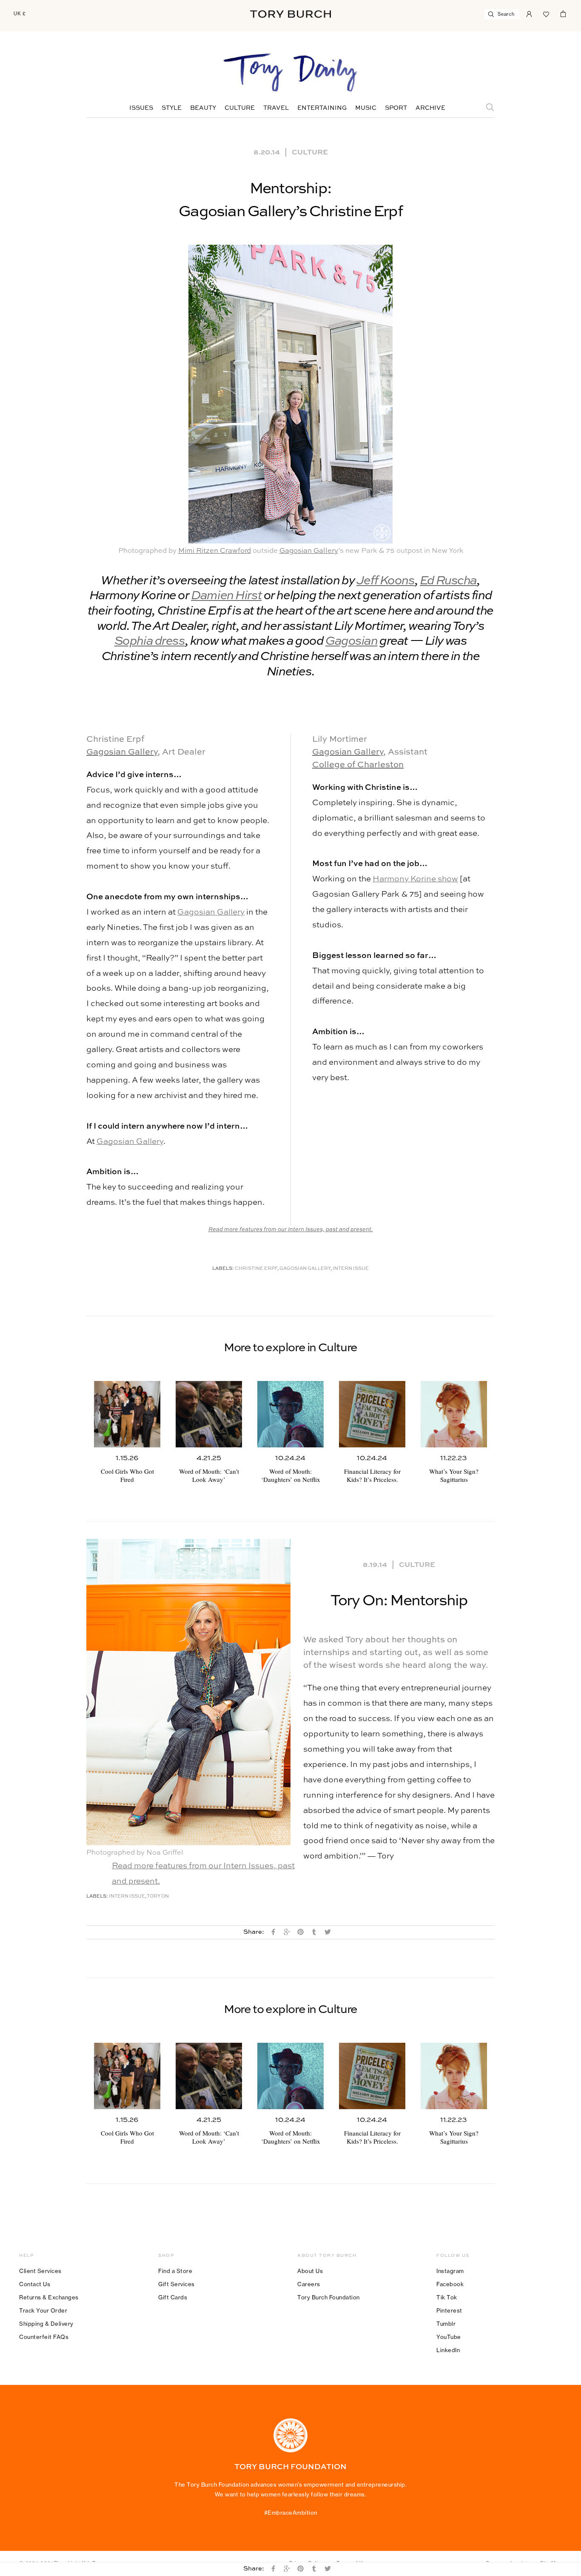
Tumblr (446, 2324)
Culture (240, 108)
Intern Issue (351, 1269)
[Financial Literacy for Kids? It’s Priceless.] (372, 1414)
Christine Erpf (256, 1269)
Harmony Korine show (415, 879)
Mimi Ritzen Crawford (215, 551)
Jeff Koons (386, 581)
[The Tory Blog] (290, 73)
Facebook (450, 2284)
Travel (276, 108)
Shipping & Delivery (46, 2324)
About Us (310, 2271)
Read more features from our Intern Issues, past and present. (291, 1230)
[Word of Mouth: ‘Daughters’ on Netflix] (290, 1414)
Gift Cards (173, 2297)
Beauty (203, 108)
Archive (430, 108)
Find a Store (175, 2271)
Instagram (450, 2271)
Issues (141, 108)
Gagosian (352, 642)
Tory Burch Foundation (329, 2297)
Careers (309, 2284)
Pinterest (449, 2310)
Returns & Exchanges (49, 2297)
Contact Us (35, 2284)
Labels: (223, 1269)
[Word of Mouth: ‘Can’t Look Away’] (209, 1414)
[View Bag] (563, 13)
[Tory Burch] (290, 14)
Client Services (40, 2271)
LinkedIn (448, 2350)
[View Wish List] (546, 13)
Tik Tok (447, 2297)
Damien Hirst (226, 596)
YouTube (449, 2337)
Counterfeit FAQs (44, 2337)
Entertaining (322, 108)
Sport (396, 108)
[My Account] (529, 13)
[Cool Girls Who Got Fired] (127, 1414)
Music (366, 108)
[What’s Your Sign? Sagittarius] (454, 1414)
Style (172, 108)
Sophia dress (150, 642)
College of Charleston (358, 765)
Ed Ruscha (448, 581)
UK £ (20, 14)
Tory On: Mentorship (399, 1601)
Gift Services (177, 2284)
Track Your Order (43, 2310)
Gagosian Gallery (309, 551)
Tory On (158, 1897)
